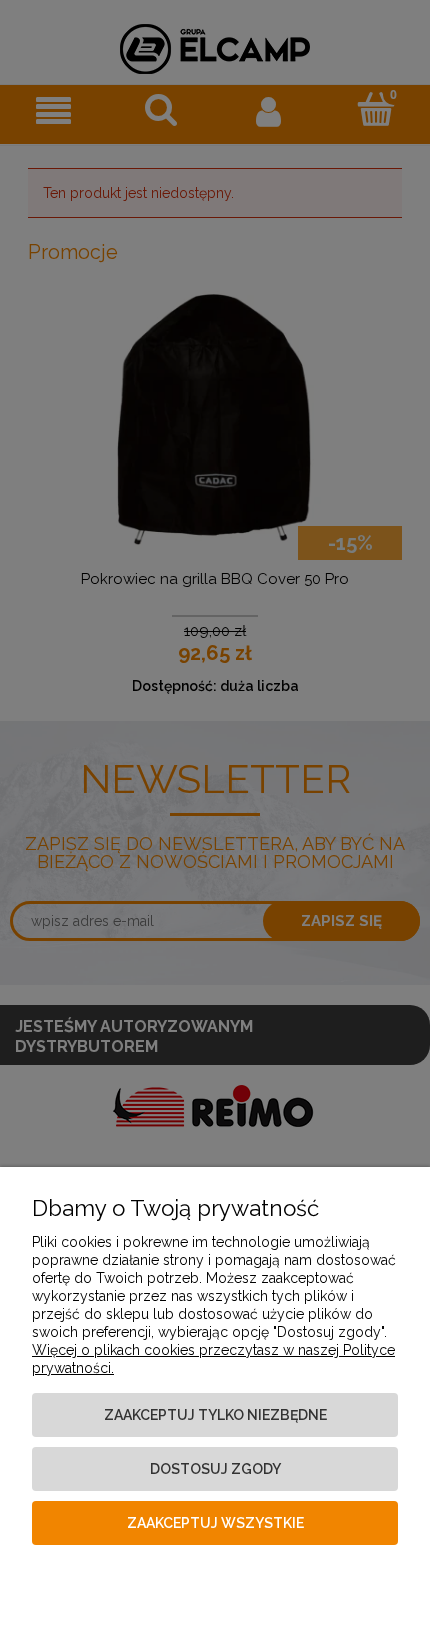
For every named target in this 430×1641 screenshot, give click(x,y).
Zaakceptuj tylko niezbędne (215, 1415)
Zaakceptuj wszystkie (215, 1523)
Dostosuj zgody (215, 1469)
